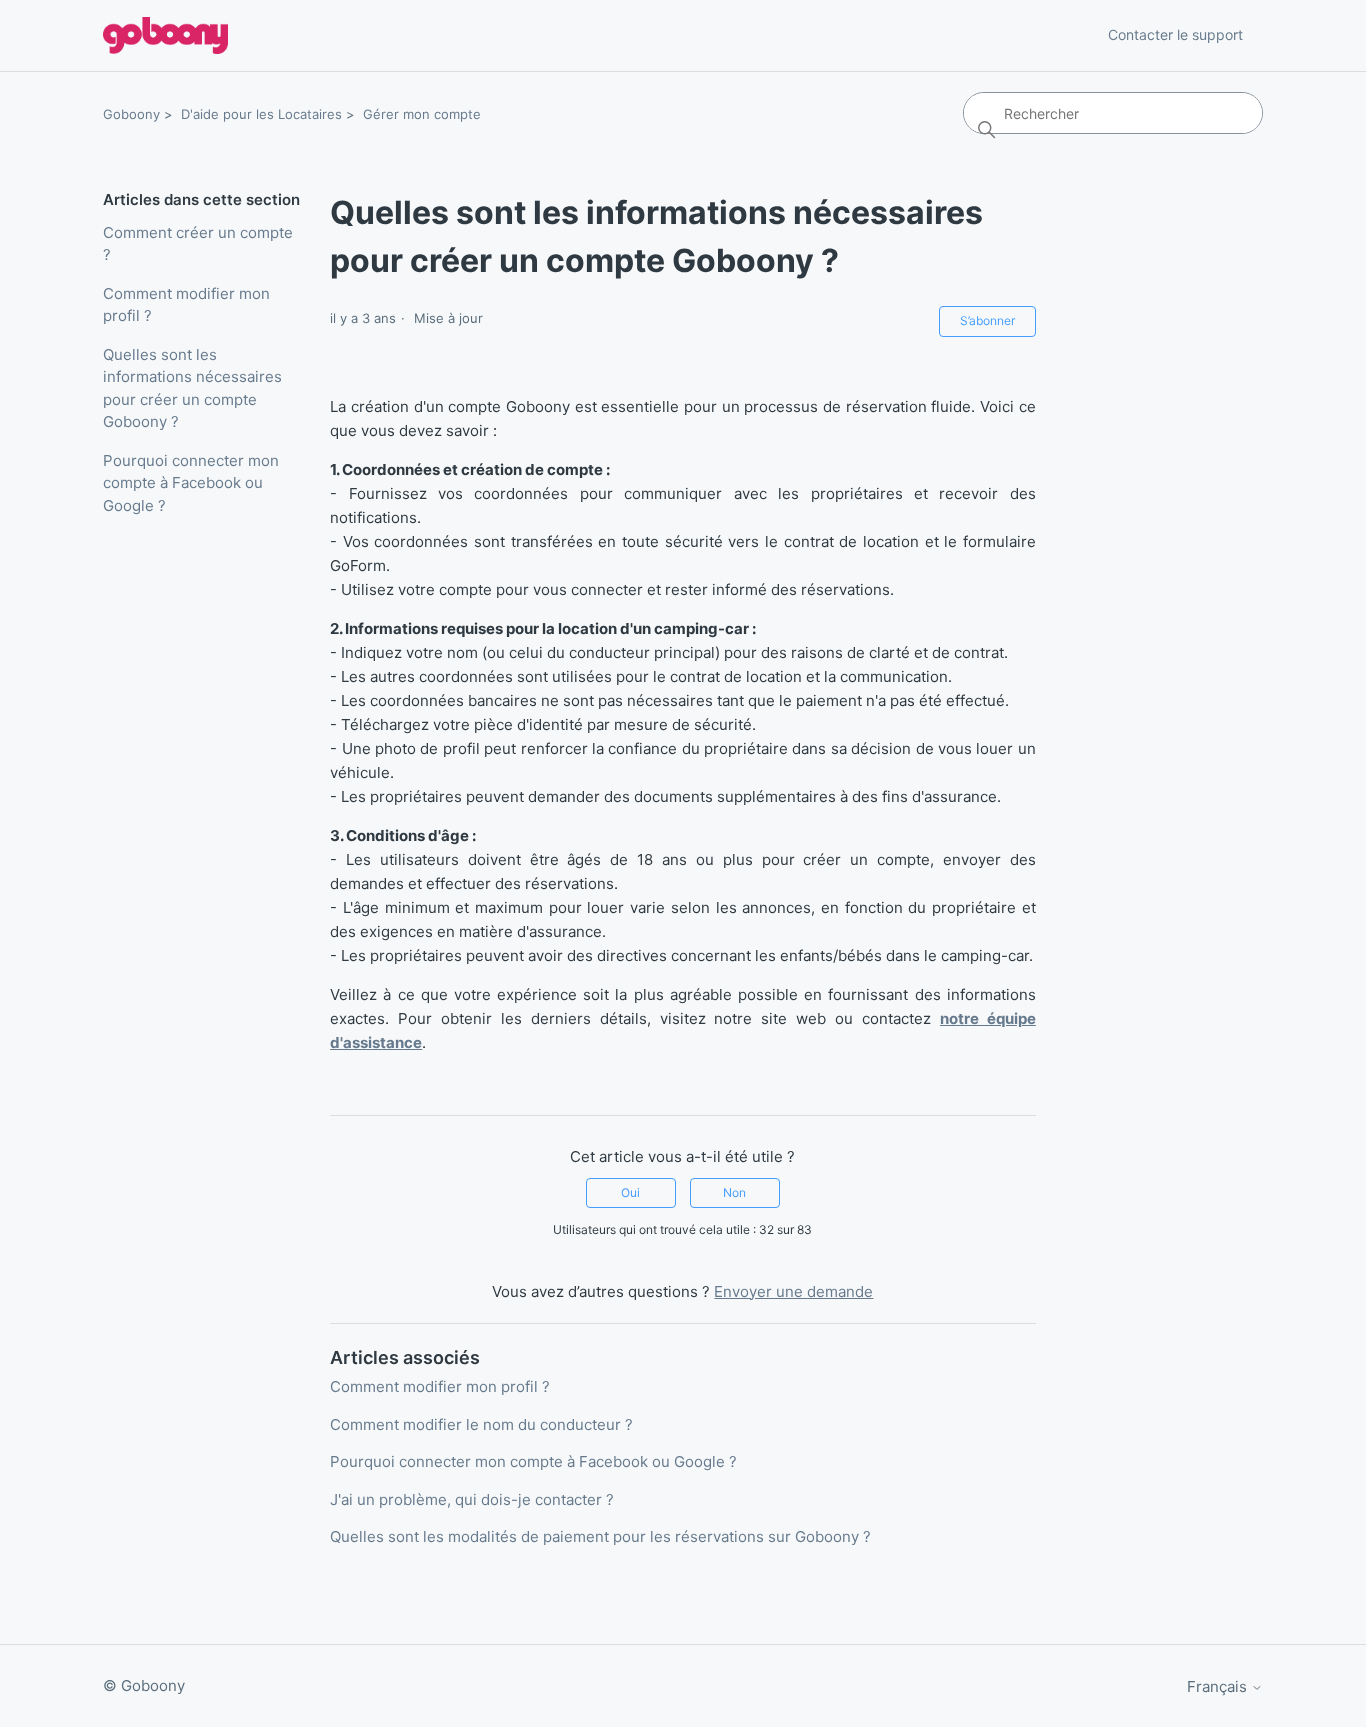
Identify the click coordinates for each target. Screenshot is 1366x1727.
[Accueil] (165, 35)
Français (1219, 1686)
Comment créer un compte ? (198, 244)
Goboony (131, 114)
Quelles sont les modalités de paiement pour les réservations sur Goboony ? (600, 1536)
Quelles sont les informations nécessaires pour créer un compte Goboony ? (192, 388)
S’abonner (987, 320)
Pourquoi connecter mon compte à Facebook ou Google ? (191, 483)
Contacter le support (1175, 34)
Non (734, 1192)
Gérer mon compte (422, 114)
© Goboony (144, 1685)
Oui (630, 1192)
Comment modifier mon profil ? (186, 305)
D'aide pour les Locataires (261, 114)
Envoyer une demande (793, 1291)
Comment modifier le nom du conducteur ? (481, 1424)
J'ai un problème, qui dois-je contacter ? (472, 1499)
